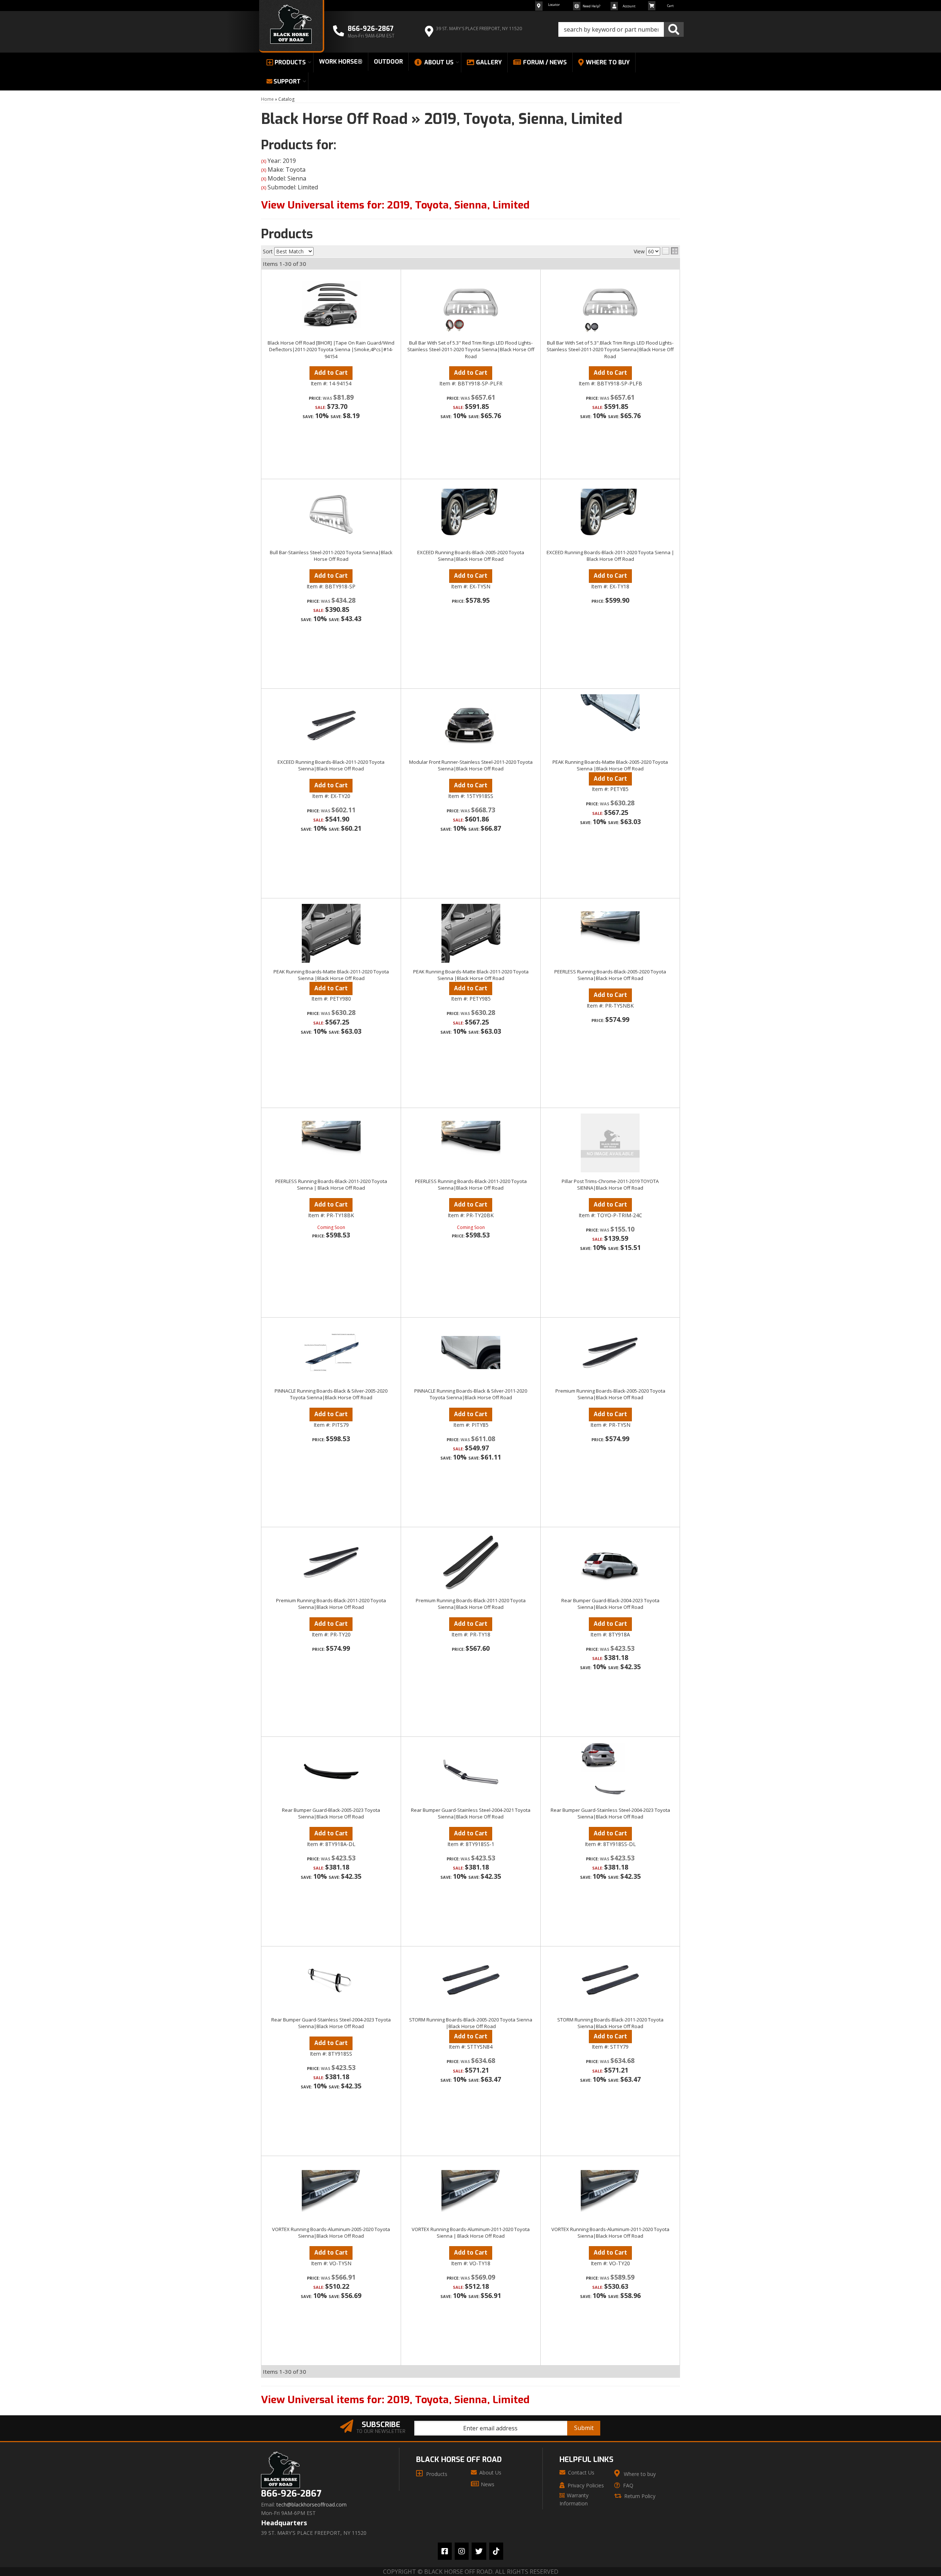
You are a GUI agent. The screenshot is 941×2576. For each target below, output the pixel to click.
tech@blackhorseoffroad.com (312, 2505)
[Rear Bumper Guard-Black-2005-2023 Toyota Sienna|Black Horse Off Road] (331, 1772)
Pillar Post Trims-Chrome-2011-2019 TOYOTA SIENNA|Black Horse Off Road (610, 1184)
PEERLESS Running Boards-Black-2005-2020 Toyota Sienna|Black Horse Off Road (610, 975)
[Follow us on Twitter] (479, 2551)
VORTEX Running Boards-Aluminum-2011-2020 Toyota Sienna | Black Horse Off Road (471, 2233)
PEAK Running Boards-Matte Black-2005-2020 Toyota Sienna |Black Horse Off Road (610, 765)
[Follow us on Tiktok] (496, 2551)
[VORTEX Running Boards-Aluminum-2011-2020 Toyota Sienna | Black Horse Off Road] (471, 2191)
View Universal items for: (395, 2400)
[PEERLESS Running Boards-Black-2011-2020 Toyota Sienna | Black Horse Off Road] (331, 1143)
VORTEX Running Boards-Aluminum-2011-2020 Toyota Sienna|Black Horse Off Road (610, 2233)
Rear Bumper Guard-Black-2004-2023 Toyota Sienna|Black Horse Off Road (610, 1604)
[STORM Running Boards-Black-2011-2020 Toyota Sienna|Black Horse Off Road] (610, 1981)
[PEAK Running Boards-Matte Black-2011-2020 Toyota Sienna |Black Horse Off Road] (331, 933)
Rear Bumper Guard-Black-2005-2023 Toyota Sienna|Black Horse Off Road (331, 1813)
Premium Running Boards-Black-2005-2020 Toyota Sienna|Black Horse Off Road (610, 1394)
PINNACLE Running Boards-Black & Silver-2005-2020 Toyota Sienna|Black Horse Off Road (331, 1394)
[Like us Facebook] (445, 2551)
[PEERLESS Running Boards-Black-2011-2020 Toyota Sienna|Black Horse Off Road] (471, 1143)
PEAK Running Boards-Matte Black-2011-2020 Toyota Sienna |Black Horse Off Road (331, 975)
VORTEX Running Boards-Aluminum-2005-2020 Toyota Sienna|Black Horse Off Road (331, 2233)
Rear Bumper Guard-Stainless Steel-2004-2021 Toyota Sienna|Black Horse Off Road (471, 1813)
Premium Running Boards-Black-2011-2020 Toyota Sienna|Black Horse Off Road (331, 1604)
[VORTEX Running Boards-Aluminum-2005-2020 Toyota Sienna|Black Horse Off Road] (331, 2191)
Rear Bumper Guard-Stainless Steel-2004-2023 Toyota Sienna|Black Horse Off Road (610, 1813)
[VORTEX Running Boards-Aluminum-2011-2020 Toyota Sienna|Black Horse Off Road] (610, 2191)
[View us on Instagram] (462, 2551)
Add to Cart (331, 785)
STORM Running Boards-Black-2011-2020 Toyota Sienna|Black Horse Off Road (610, 2023)
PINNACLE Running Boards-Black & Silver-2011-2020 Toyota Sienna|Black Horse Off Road (471, 1394)
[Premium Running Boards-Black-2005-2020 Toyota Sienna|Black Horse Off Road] (610, 1353)
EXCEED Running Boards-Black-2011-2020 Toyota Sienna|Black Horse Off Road (331, 765)
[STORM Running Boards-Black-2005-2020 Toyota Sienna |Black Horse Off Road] (471, 1981)
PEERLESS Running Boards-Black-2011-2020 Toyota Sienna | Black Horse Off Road (331, 1184)
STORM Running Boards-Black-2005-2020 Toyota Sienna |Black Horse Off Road (471, 2023)
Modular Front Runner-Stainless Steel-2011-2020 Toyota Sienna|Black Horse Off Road (471, 765)
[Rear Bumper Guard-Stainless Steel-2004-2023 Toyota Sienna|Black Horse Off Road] (610, 1772)
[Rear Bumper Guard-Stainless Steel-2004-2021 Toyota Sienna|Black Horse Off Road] (471, 1772)
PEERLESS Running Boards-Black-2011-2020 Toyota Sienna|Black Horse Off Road (471, 1184)
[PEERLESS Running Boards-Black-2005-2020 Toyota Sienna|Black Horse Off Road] (610, 933)
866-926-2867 (291, 2494)
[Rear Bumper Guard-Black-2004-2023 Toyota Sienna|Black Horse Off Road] (610, 1562)
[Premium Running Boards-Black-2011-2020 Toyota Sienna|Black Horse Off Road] (331, 1562)
